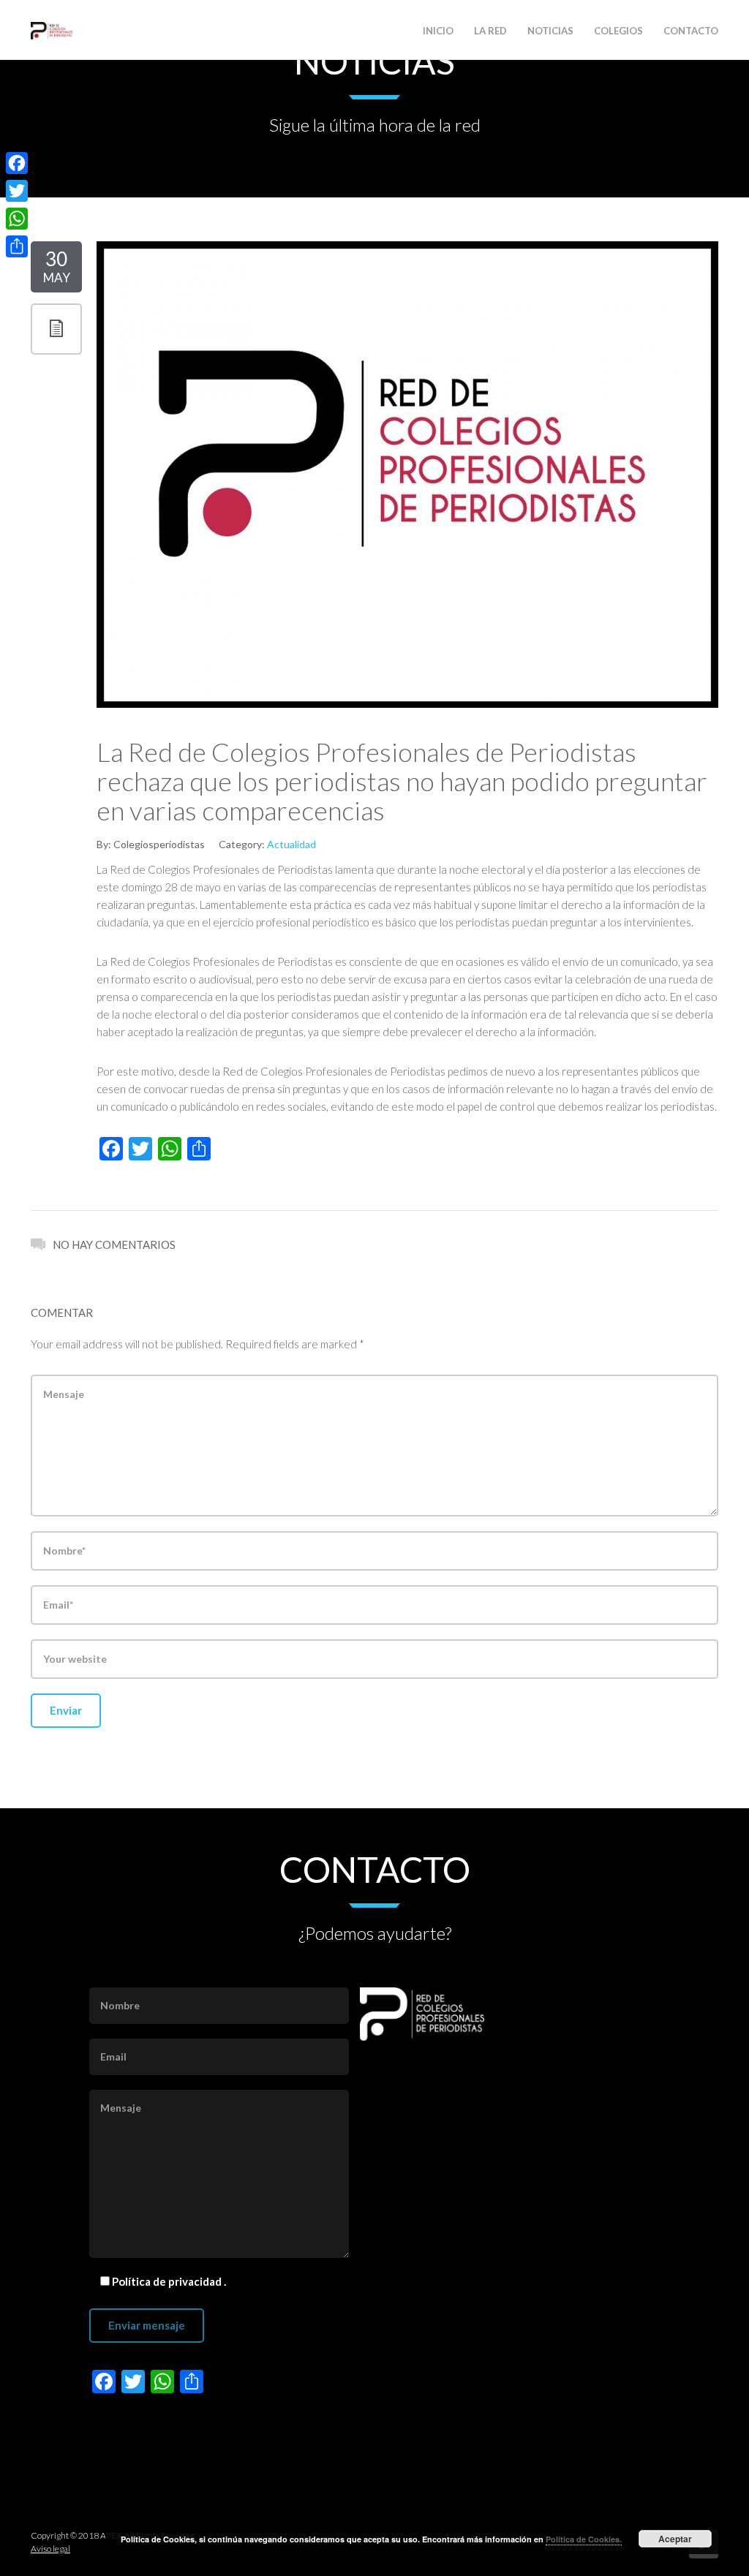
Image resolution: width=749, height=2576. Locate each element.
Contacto (691, 31)
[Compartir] (17, 246)
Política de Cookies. (584, 2539)
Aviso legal (50, 2549)
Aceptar (675, 2539)
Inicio (438, 31)
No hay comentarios (114, 1244)
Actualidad (291, 844)
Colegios (618, 31)
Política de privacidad (168, 2281)
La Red (490, 31)
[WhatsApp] (17, 219)
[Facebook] (17, 163)
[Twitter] (17, 191)
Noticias (550, 31)
